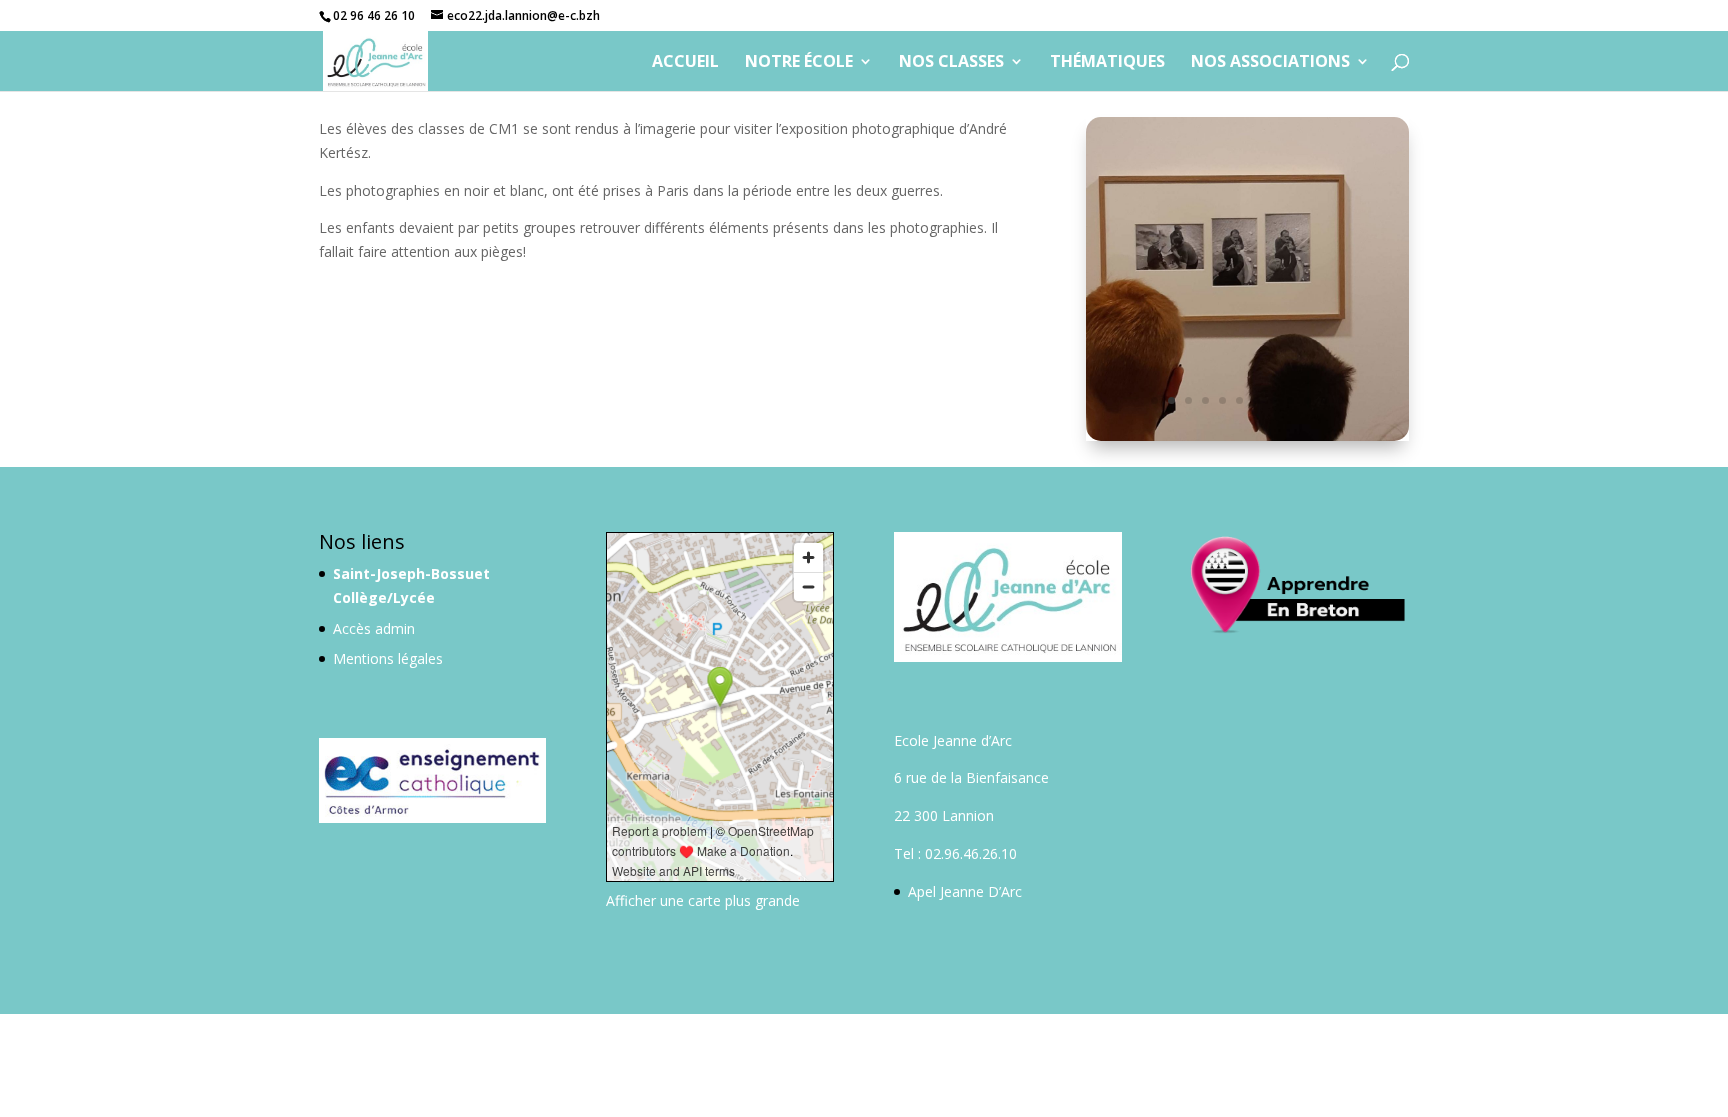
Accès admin (374, 628)
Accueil (685, 63)
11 (1324, 400)
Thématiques (1107, 63)
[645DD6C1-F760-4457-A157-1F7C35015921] (1248, 435)
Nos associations (1270, 63)
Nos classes (951, 63)
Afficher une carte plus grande (703, 900)
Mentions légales (388, 659)
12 (1341, 400)
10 (1307, 400)
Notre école (799, 63)
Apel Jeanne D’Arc (965, 891)
